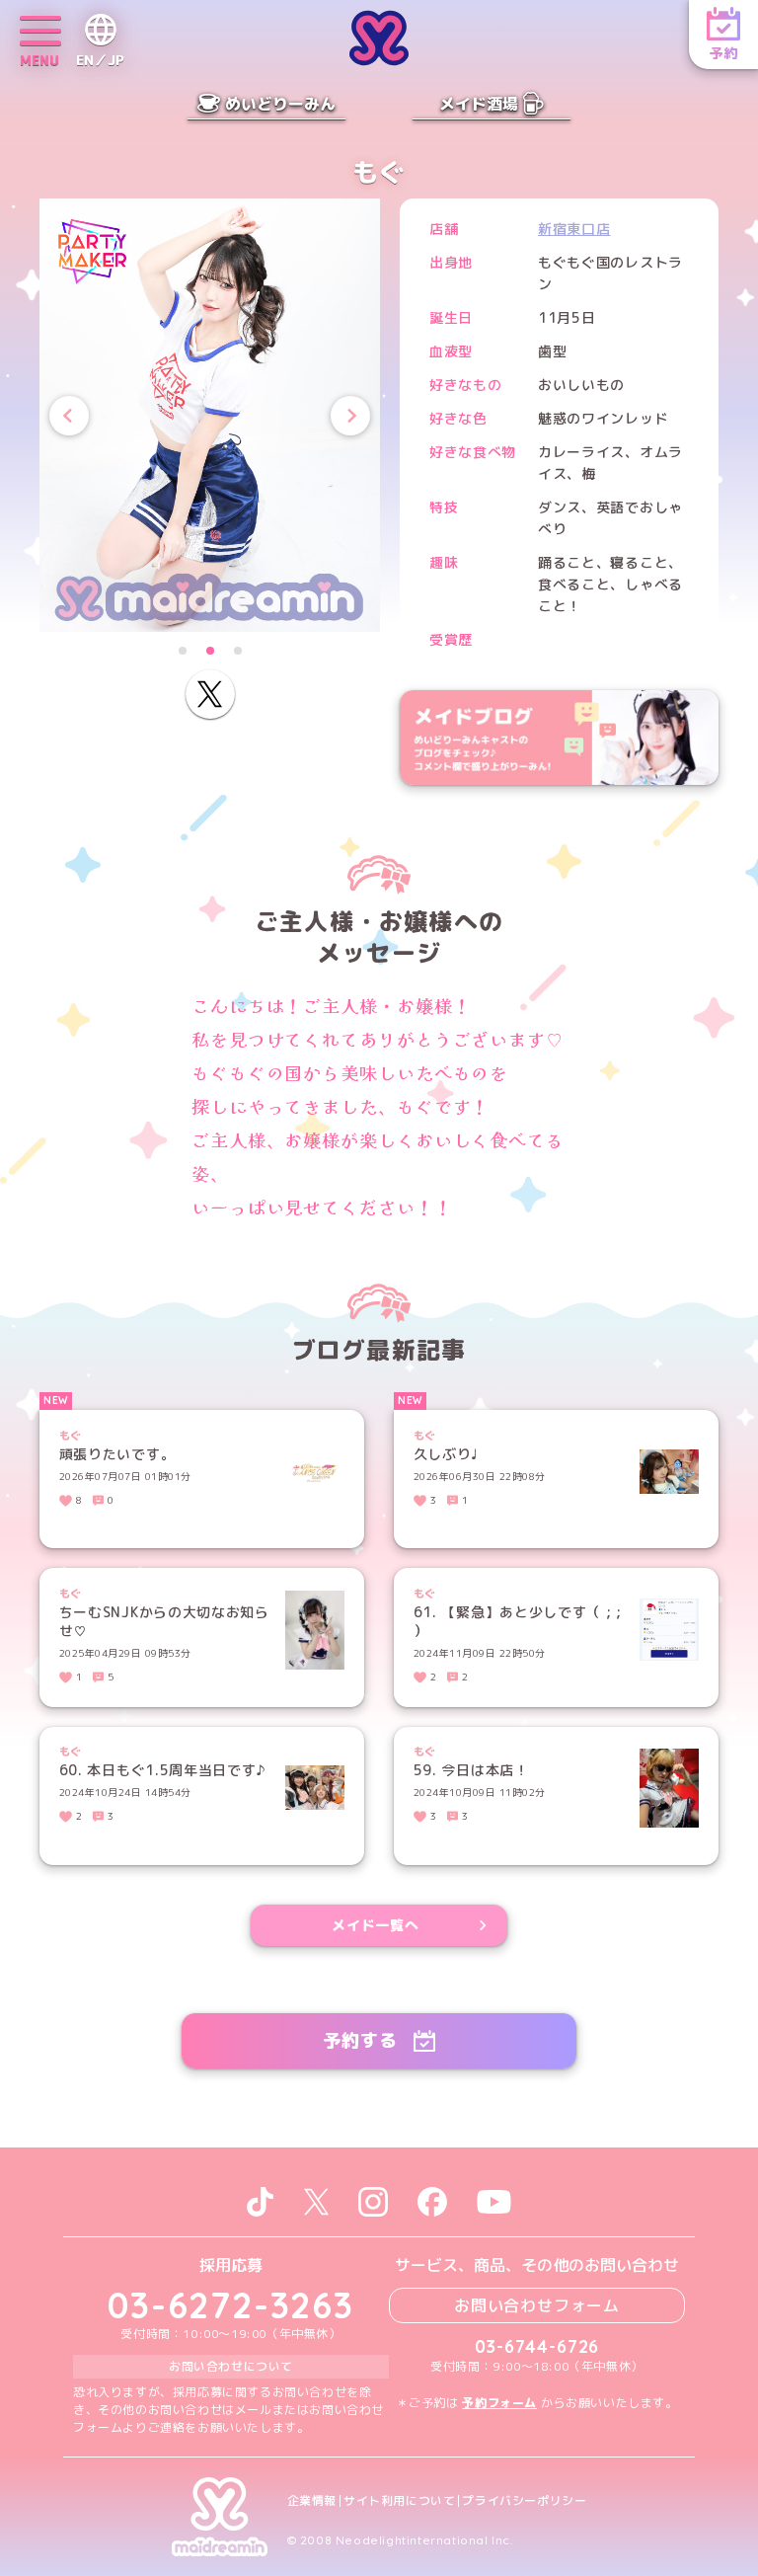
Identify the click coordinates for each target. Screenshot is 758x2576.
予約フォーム (499, 2403)
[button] (183, 651)
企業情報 (312, 2501)
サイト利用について (399, 2501)
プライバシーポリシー (524, 2501)
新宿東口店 (574, 229)
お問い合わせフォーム (537, 2305)
